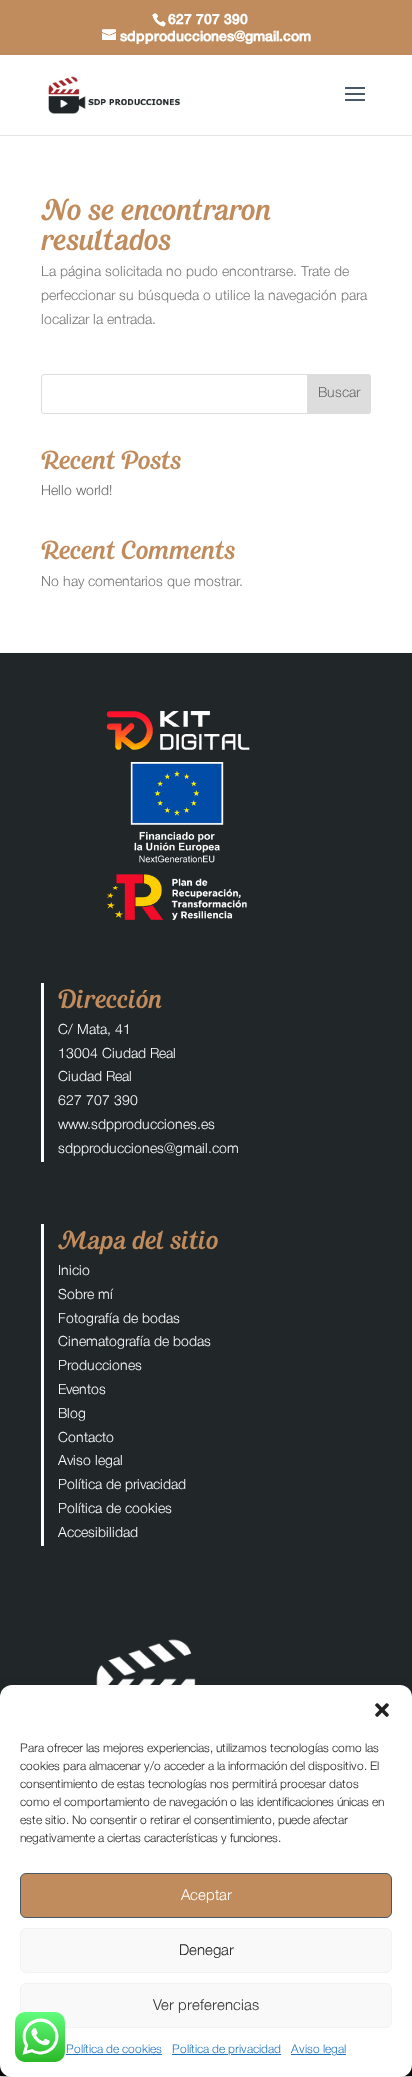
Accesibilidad (98, 1533)
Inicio (74, 1271)
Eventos (82, 1390)
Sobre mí (85, 1295)
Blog (72, 1414)
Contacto (86, 1438)
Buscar (339, 393)
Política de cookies (114, 2049)
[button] (382, 1710)
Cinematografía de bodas (134, 1342)
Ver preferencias (206, 2006)
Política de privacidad (226, 2049)
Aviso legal (318, 2049)
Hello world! (76, 491)
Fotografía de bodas (119, 1319)
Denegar (206, 1951)
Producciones (100, 1366)
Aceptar (206, 1896)
